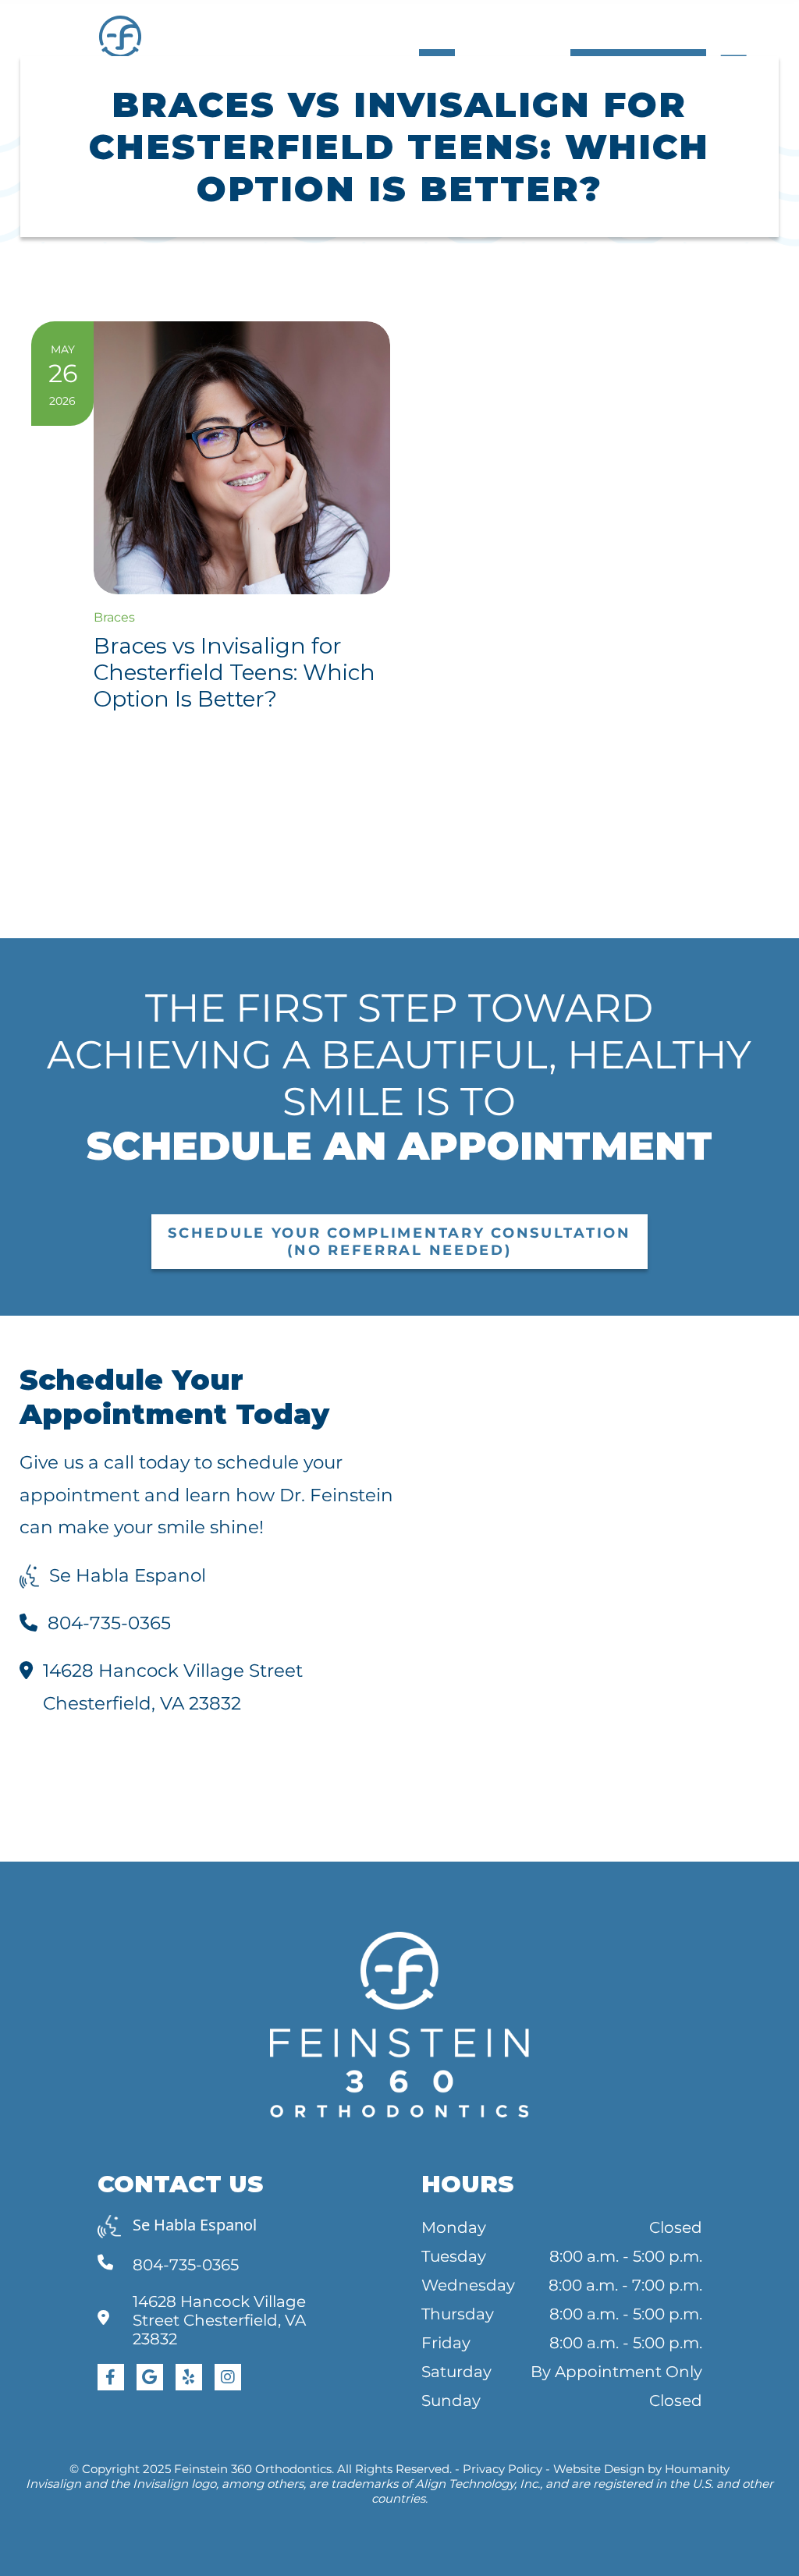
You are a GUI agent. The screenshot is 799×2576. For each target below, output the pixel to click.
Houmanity (697, 2469)
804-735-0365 (109, 1623)
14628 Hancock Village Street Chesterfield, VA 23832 (173, 1687)
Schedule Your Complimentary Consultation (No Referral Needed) (399, 1242)
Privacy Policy (502, 2469)
